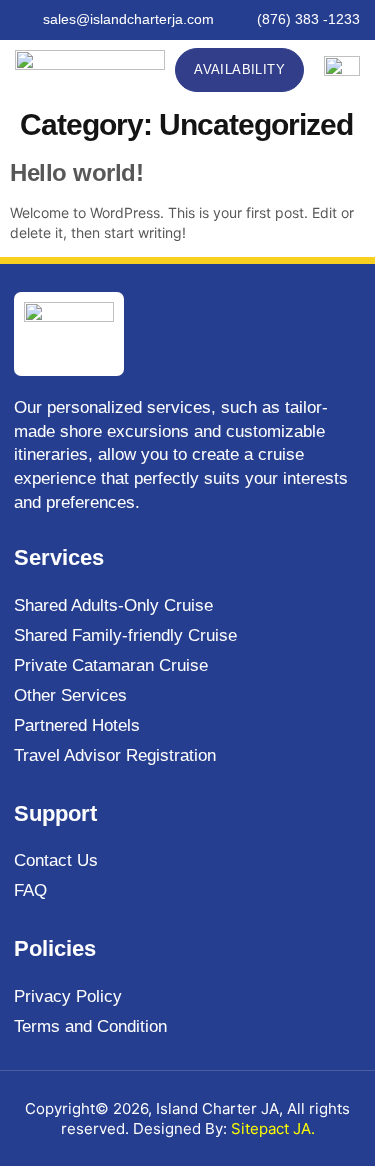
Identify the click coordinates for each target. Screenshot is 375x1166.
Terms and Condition (90, 1026)
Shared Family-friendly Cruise (125, 635)
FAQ (30, 890)
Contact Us (56, 860)
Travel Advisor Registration (115, 755)
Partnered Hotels (77, 725)
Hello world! (76, 172)
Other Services (70, 695)
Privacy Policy (68, 996)
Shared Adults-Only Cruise (113, 605)
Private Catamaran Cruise (111, 665)
